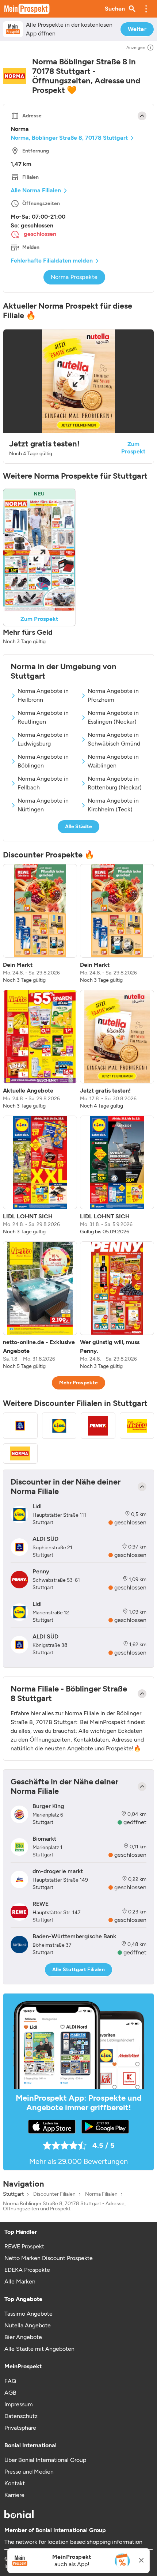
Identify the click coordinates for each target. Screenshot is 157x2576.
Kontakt (15, 2483)
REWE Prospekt (24, 2246)
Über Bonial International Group (45, 2460)
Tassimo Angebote (28, 2314)
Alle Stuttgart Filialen (78, 1970)
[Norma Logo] (20, 1453)
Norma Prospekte (74, 277)
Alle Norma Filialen (36, 190)
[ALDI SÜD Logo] (20, 1426)
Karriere (14, 2495)
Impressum (19, 2404)
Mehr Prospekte (79, 1383)
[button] (146, 9)
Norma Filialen (101, 2194)
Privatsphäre (20, 2428)
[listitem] (40, 924)
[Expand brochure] (78, 381)
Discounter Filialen (54, 2194)
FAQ (10, 2381)
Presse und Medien (29, 2472)
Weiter (137, 29)
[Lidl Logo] (59, 1426)
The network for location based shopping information (73, 2542)
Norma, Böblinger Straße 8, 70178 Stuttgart (69, 138)
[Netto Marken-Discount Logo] (137, 1426)
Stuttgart (13, 2194)
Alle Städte (79, 827)
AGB (10, 2393)
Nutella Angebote (28, 2325)
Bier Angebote (23, 2337)
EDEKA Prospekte (27, 2270)
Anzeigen (136, 48)
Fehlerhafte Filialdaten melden (52, 261)
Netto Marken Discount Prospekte (49, 2258)
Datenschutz (21, 2416)
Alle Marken (20, 2281)
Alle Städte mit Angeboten (39, 2349)
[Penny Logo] (98, 1426)
